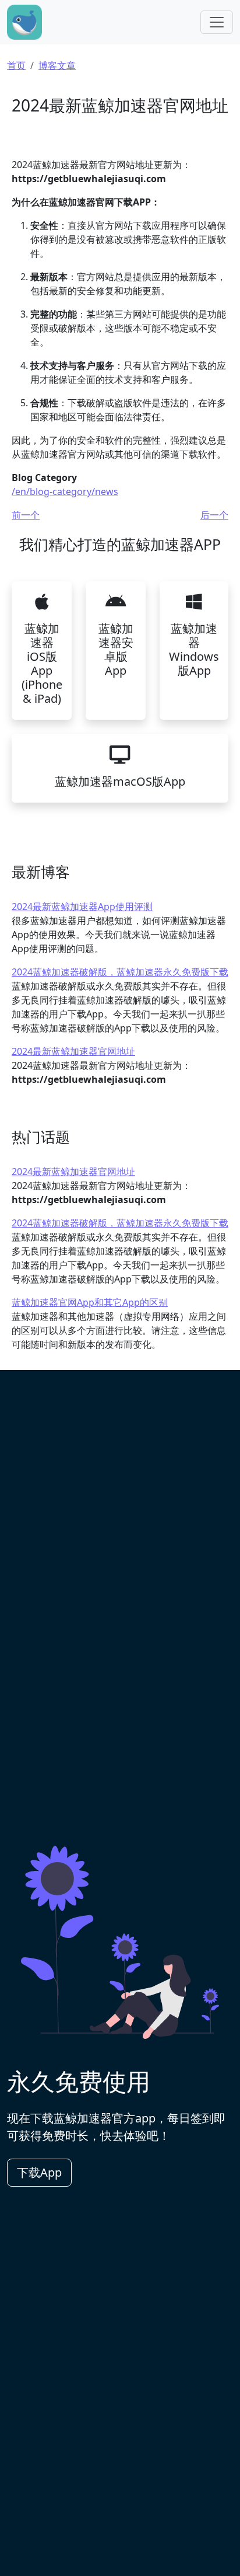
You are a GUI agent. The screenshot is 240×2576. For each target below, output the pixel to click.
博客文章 (57, 65)
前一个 (26, 515)
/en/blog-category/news (65, 492)
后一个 (214, 515)
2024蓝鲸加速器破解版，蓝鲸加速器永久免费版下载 (120, 972)
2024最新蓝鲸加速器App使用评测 (82, 907)
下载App (39, 2172)
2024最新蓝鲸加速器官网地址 (73, 1051)
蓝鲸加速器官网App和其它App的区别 (90, 1302)
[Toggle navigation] (217, 22)
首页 (16, 65)
